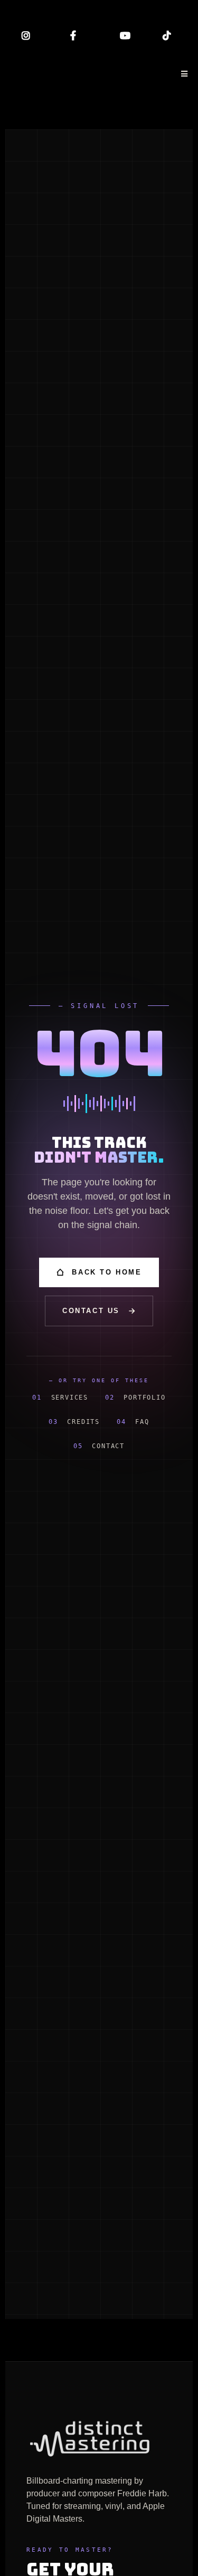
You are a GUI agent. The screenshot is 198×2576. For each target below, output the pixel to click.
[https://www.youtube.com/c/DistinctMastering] (122, 36)
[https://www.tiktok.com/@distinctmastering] (169, 36)
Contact (99, 1446)
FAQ (133, 1422)
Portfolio (135, 1398)
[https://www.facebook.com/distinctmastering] (76, 36)
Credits (74, 1422)
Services (60, 1398)
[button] (183, 74)
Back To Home (107, 1272)
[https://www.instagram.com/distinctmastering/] (29, 36)
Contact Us (91, 1311)
